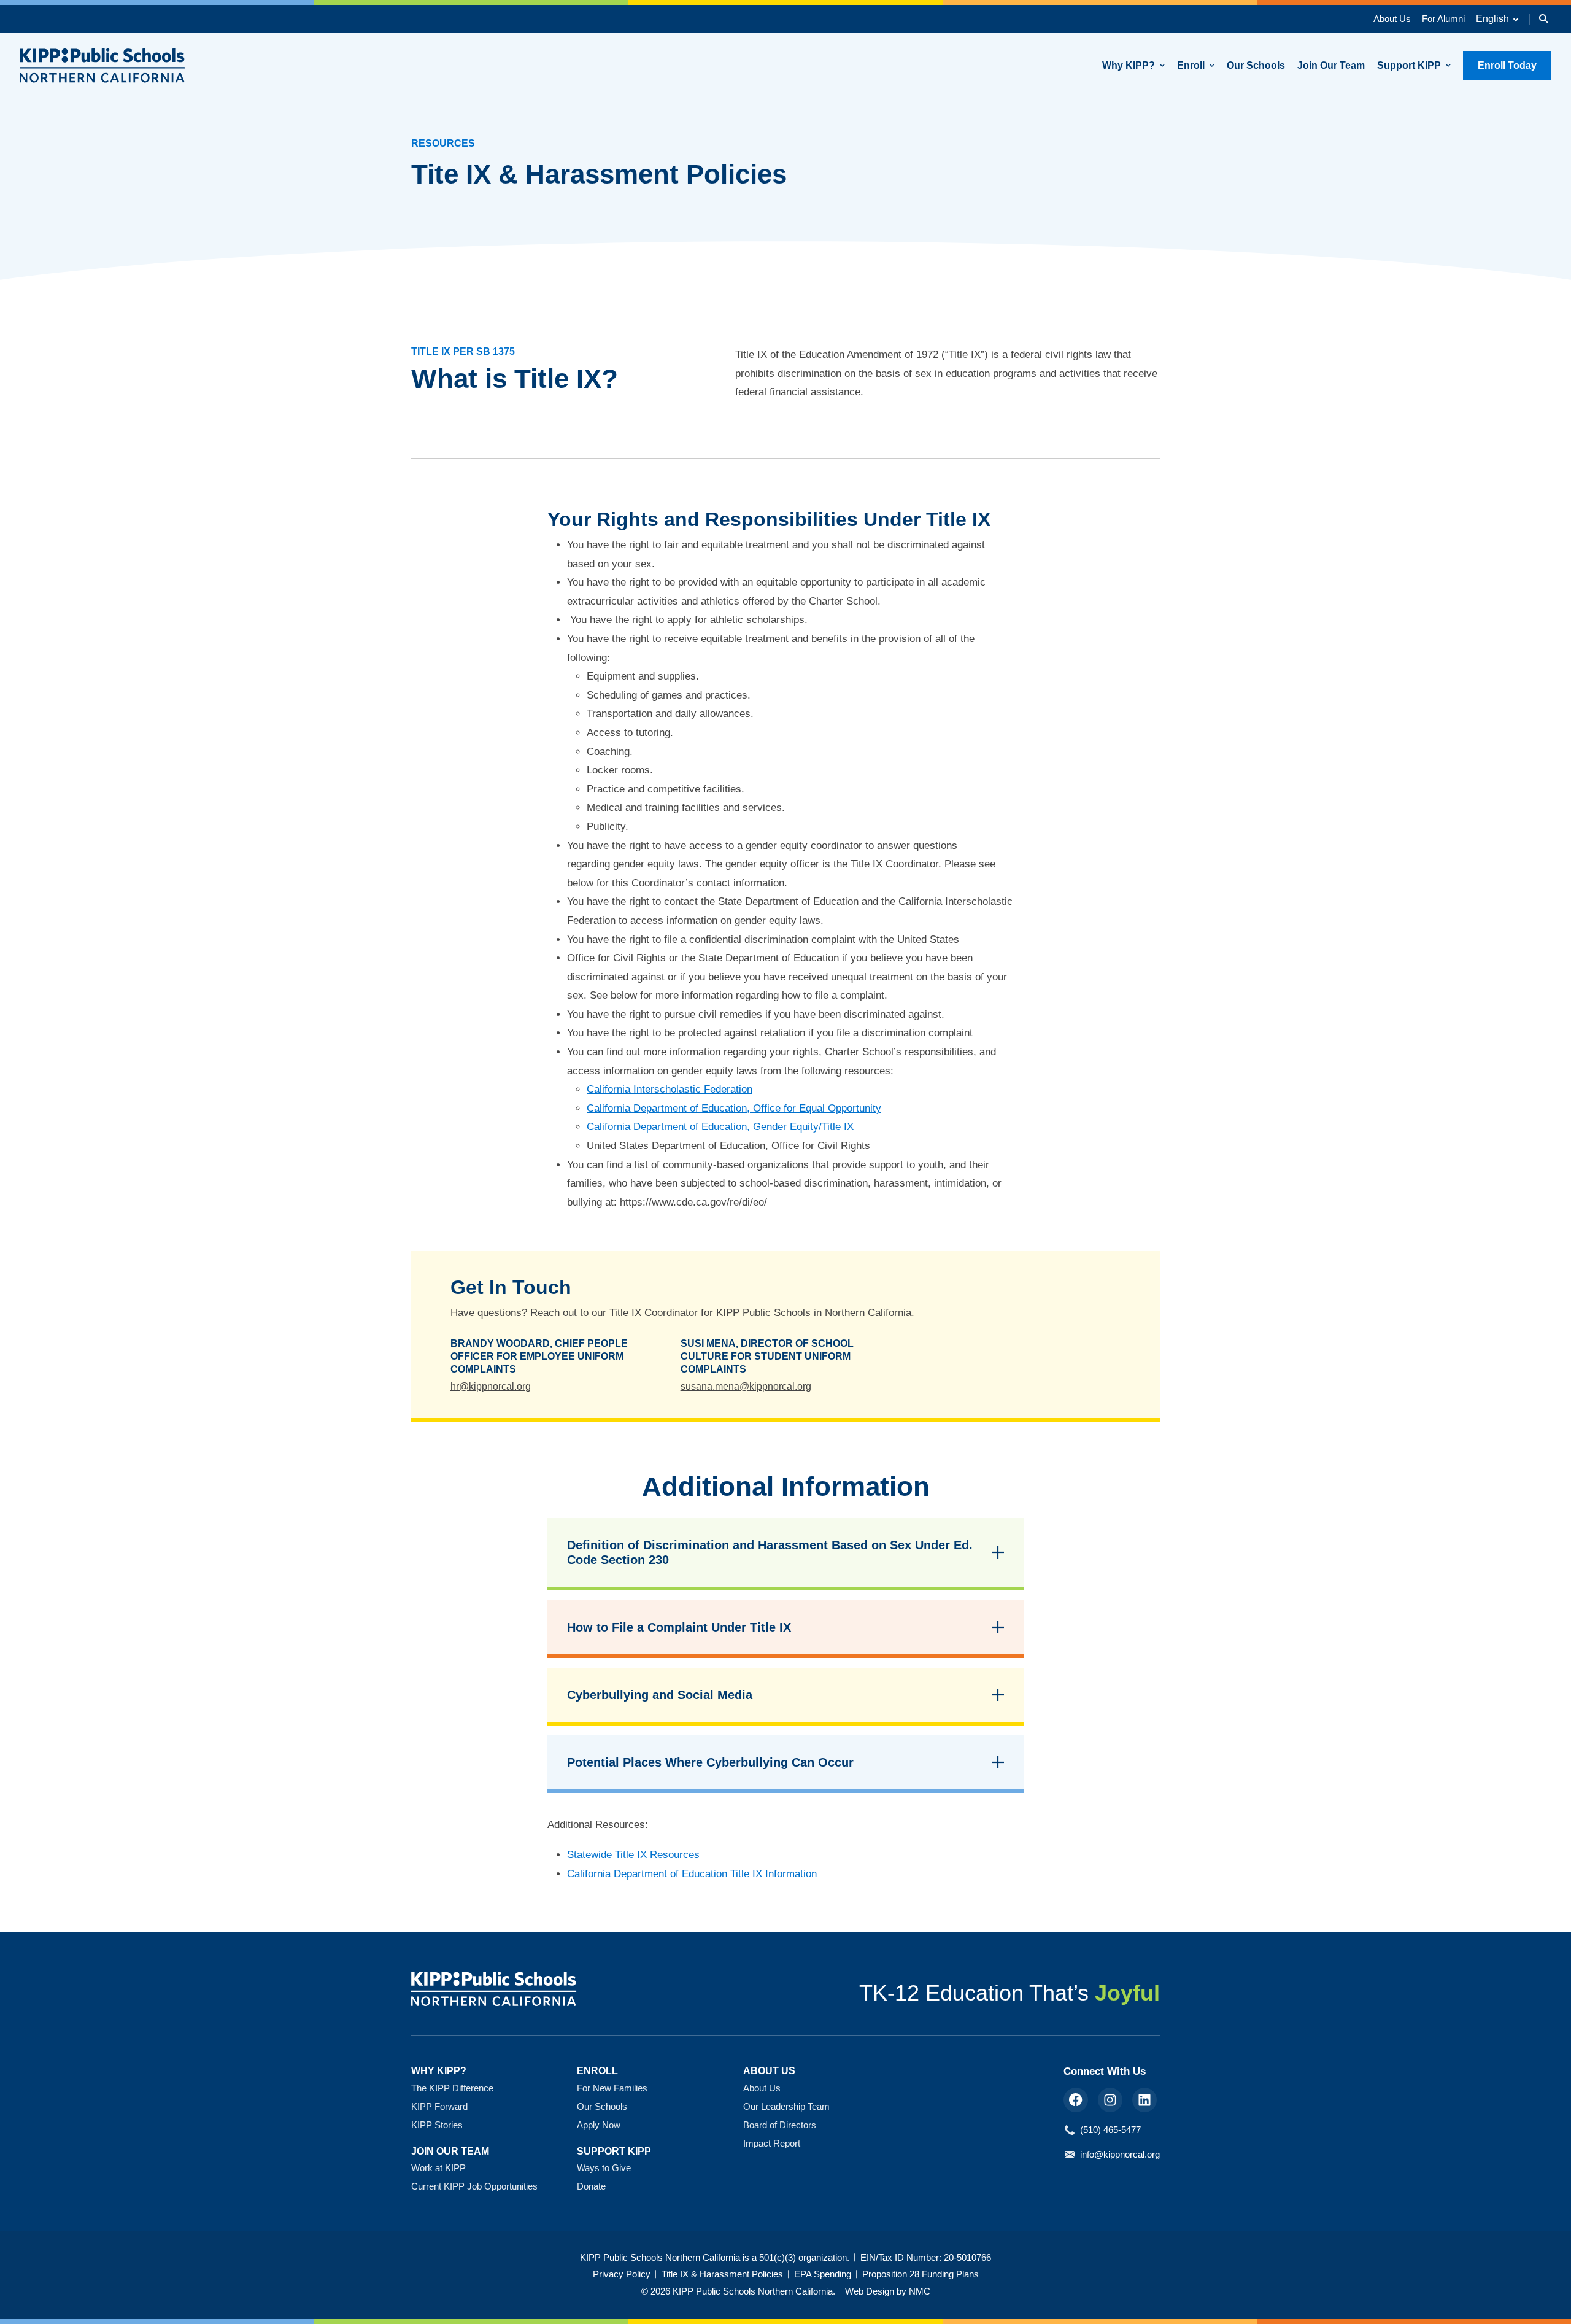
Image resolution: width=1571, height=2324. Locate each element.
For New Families (612, 2088)
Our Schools (602, 2106)
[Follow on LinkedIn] (1144, 2100)
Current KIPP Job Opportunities (474, 2186)
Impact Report (772, 2143)
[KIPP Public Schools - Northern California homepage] (102, 65)
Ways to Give (604, 2168)
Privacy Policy (622, 2274)
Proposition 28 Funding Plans (921, 2274)
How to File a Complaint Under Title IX (679, 1627)
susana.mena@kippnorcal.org (746, 1386)
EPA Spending (823, 2274)
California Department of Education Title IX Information (692, 1874)
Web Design (870, 2291)
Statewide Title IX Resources (633, 1855)
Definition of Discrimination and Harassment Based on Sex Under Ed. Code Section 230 (770, 1552)
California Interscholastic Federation (670, 1089)
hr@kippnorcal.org (491, 1386)
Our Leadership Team (786, 2106)
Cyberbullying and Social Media (660, 1695)
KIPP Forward (439, 2106)
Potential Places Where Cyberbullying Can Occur (710, 1762)
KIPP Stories (437, 2125)
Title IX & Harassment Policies (722, 2274)
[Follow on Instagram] (1110, 2100)
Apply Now (599, 2125)
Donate (591, 2186)
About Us (1392, 19)
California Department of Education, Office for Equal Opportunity (734, 1108)
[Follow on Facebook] (1076, 2100)
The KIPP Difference (452, 2088)
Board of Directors (780, 2125)
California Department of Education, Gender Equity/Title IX (720, 1127)
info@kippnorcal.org (1120, 2154)
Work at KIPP (438, 2168)
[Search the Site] (1544, 19)
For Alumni (1443, 19)
